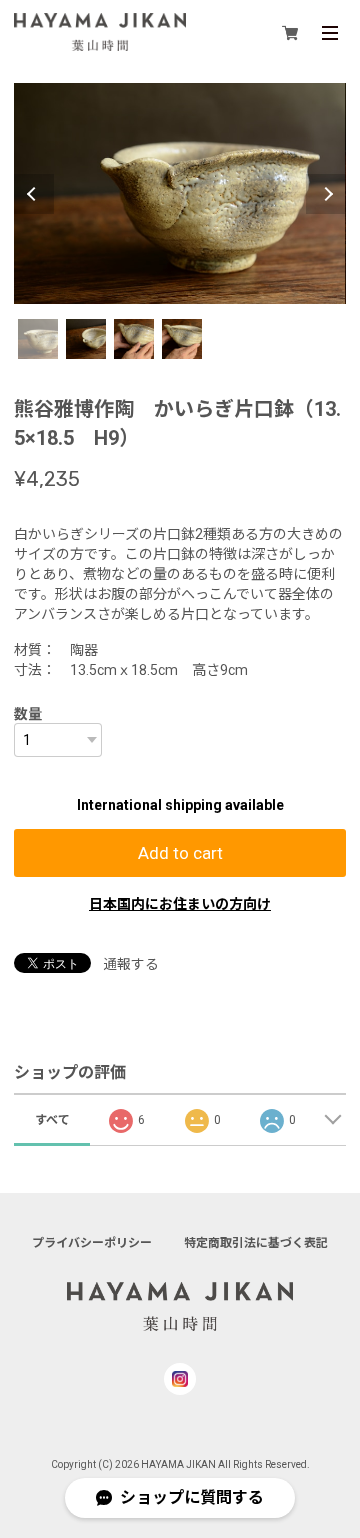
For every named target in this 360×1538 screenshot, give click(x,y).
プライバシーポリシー (92, 1243)
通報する (131, 964)
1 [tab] (38, 339)
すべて (52, 1120)
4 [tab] (182, 339)
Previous (34, 194)
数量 (28, 714)
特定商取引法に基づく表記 (256, 1243)
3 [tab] (134, 339)
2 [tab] (86, 339)
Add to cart (180, 853)
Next (326, 194)
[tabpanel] (179, 193)
